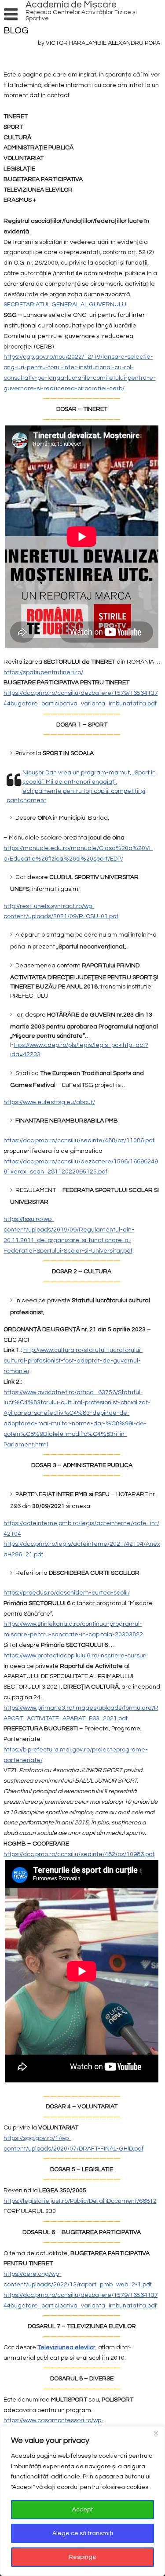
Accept (82, 2510)
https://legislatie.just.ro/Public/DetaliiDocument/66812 (80, 2201)
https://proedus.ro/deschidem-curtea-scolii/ (67, 1593)
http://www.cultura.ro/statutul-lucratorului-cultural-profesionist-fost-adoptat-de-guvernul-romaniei (73, 1361)
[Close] (156, 2434)
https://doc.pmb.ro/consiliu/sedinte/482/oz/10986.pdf (79, 1854)
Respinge (82, 2557)
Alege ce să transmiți (83, 2533)
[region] (82, 2501)
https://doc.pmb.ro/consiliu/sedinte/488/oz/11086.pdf (79, 1141)
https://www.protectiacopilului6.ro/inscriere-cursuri (75, 1656)
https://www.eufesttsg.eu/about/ (49, 1102)
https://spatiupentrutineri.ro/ (43, 672)
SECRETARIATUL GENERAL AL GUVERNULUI (66, 305)
